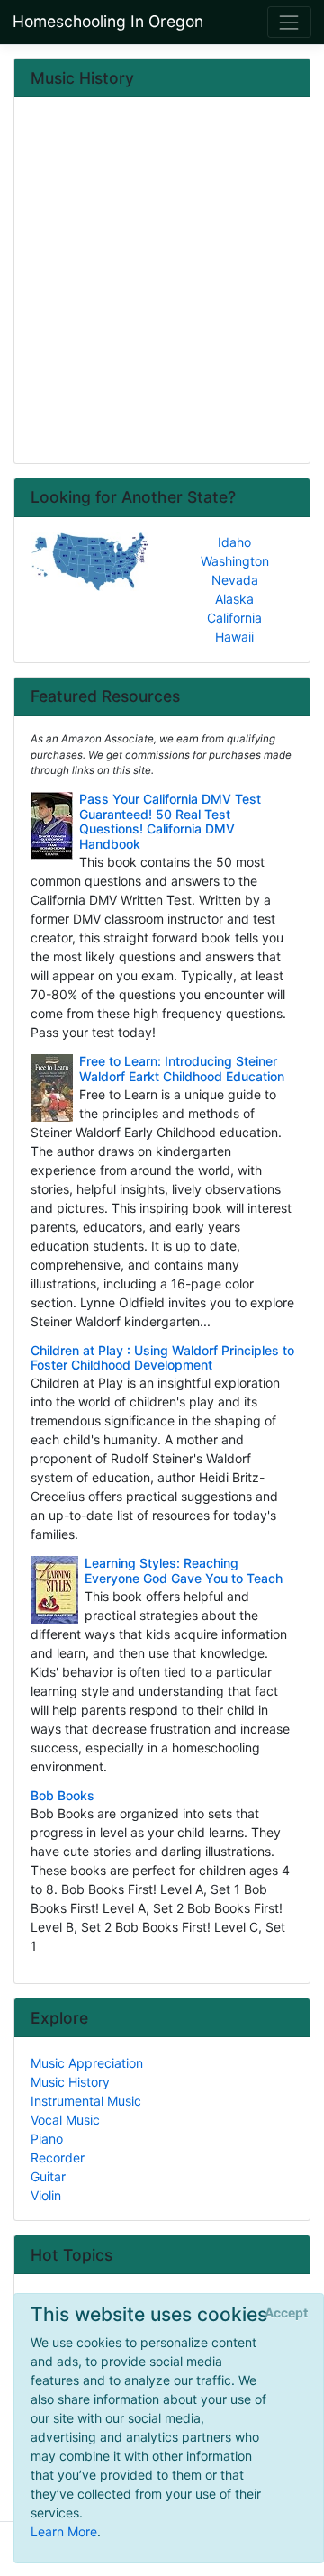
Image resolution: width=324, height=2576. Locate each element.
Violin (46, 2195)
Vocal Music (65, 2120)
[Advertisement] (162, 282)
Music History (70, 2082)
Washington (235, 561)
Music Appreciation (87, 2063)
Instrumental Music (86, 2101)
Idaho (234, 542)
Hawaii (234, 637)
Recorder (58, 2157)
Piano (47, 2139)
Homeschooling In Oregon (108, 21)
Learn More (64, 2531)
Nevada (235, 580)
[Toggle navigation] (289, 22)
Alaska (234, 599)
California (234, 618)
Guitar (48, 2176)
